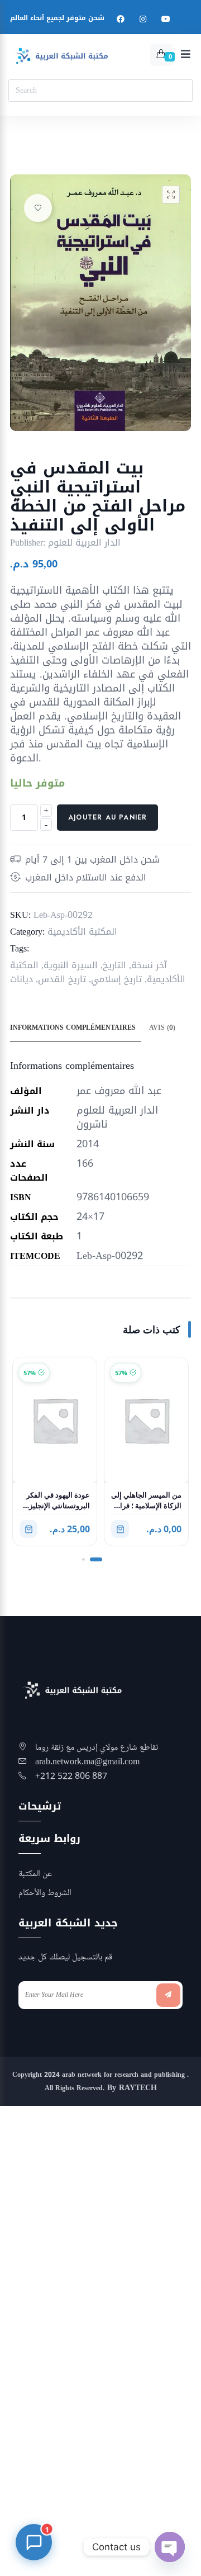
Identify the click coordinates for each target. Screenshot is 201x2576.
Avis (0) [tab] (162, 1027)
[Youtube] (166, 19)
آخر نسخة (149, 965)
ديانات (21, 979)
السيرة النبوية (71, 965)
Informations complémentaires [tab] (73, 1027)
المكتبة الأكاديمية (82, 932)
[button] (171, 195)
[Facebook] (121, 19)
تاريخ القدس (62, 979)
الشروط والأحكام (45, 1893)
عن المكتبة (35, 1874)
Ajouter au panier (107, 817)
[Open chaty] (170, 2547)
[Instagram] (143, 19)
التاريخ (114, 965)
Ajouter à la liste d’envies (38, 208)
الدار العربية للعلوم (84, 543)
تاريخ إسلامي (116, 979)
